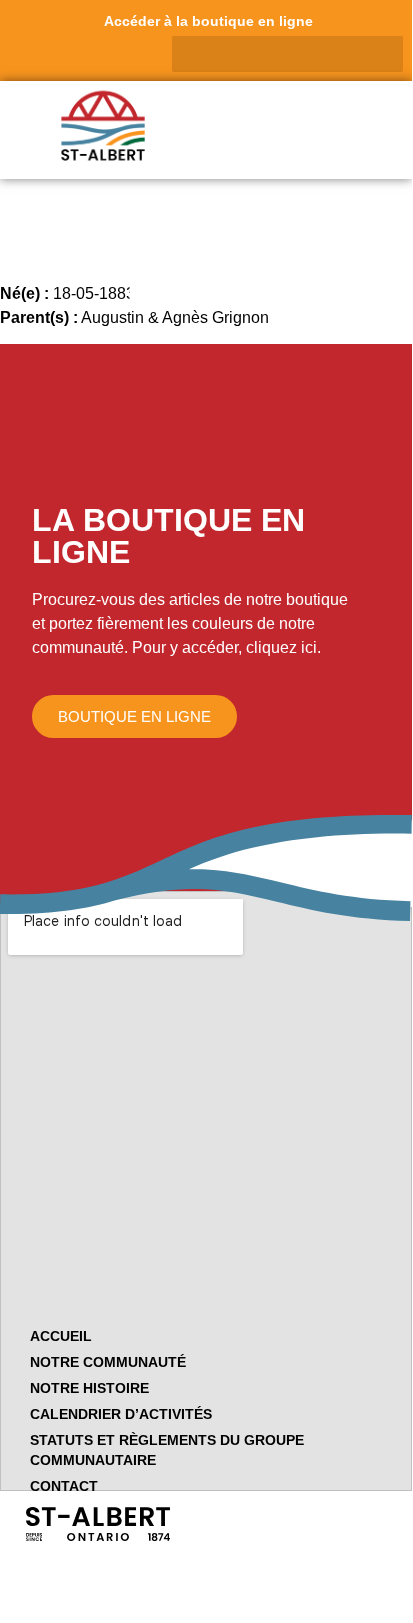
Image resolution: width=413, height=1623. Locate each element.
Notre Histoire (89, 1388)
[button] (387, 123)
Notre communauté (108, 1362)
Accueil (61, 1336)
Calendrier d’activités (121, 1414)
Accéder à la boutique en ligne (208, 21)
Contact (64, 1486)
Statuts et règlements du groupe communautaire (167, 1450)
